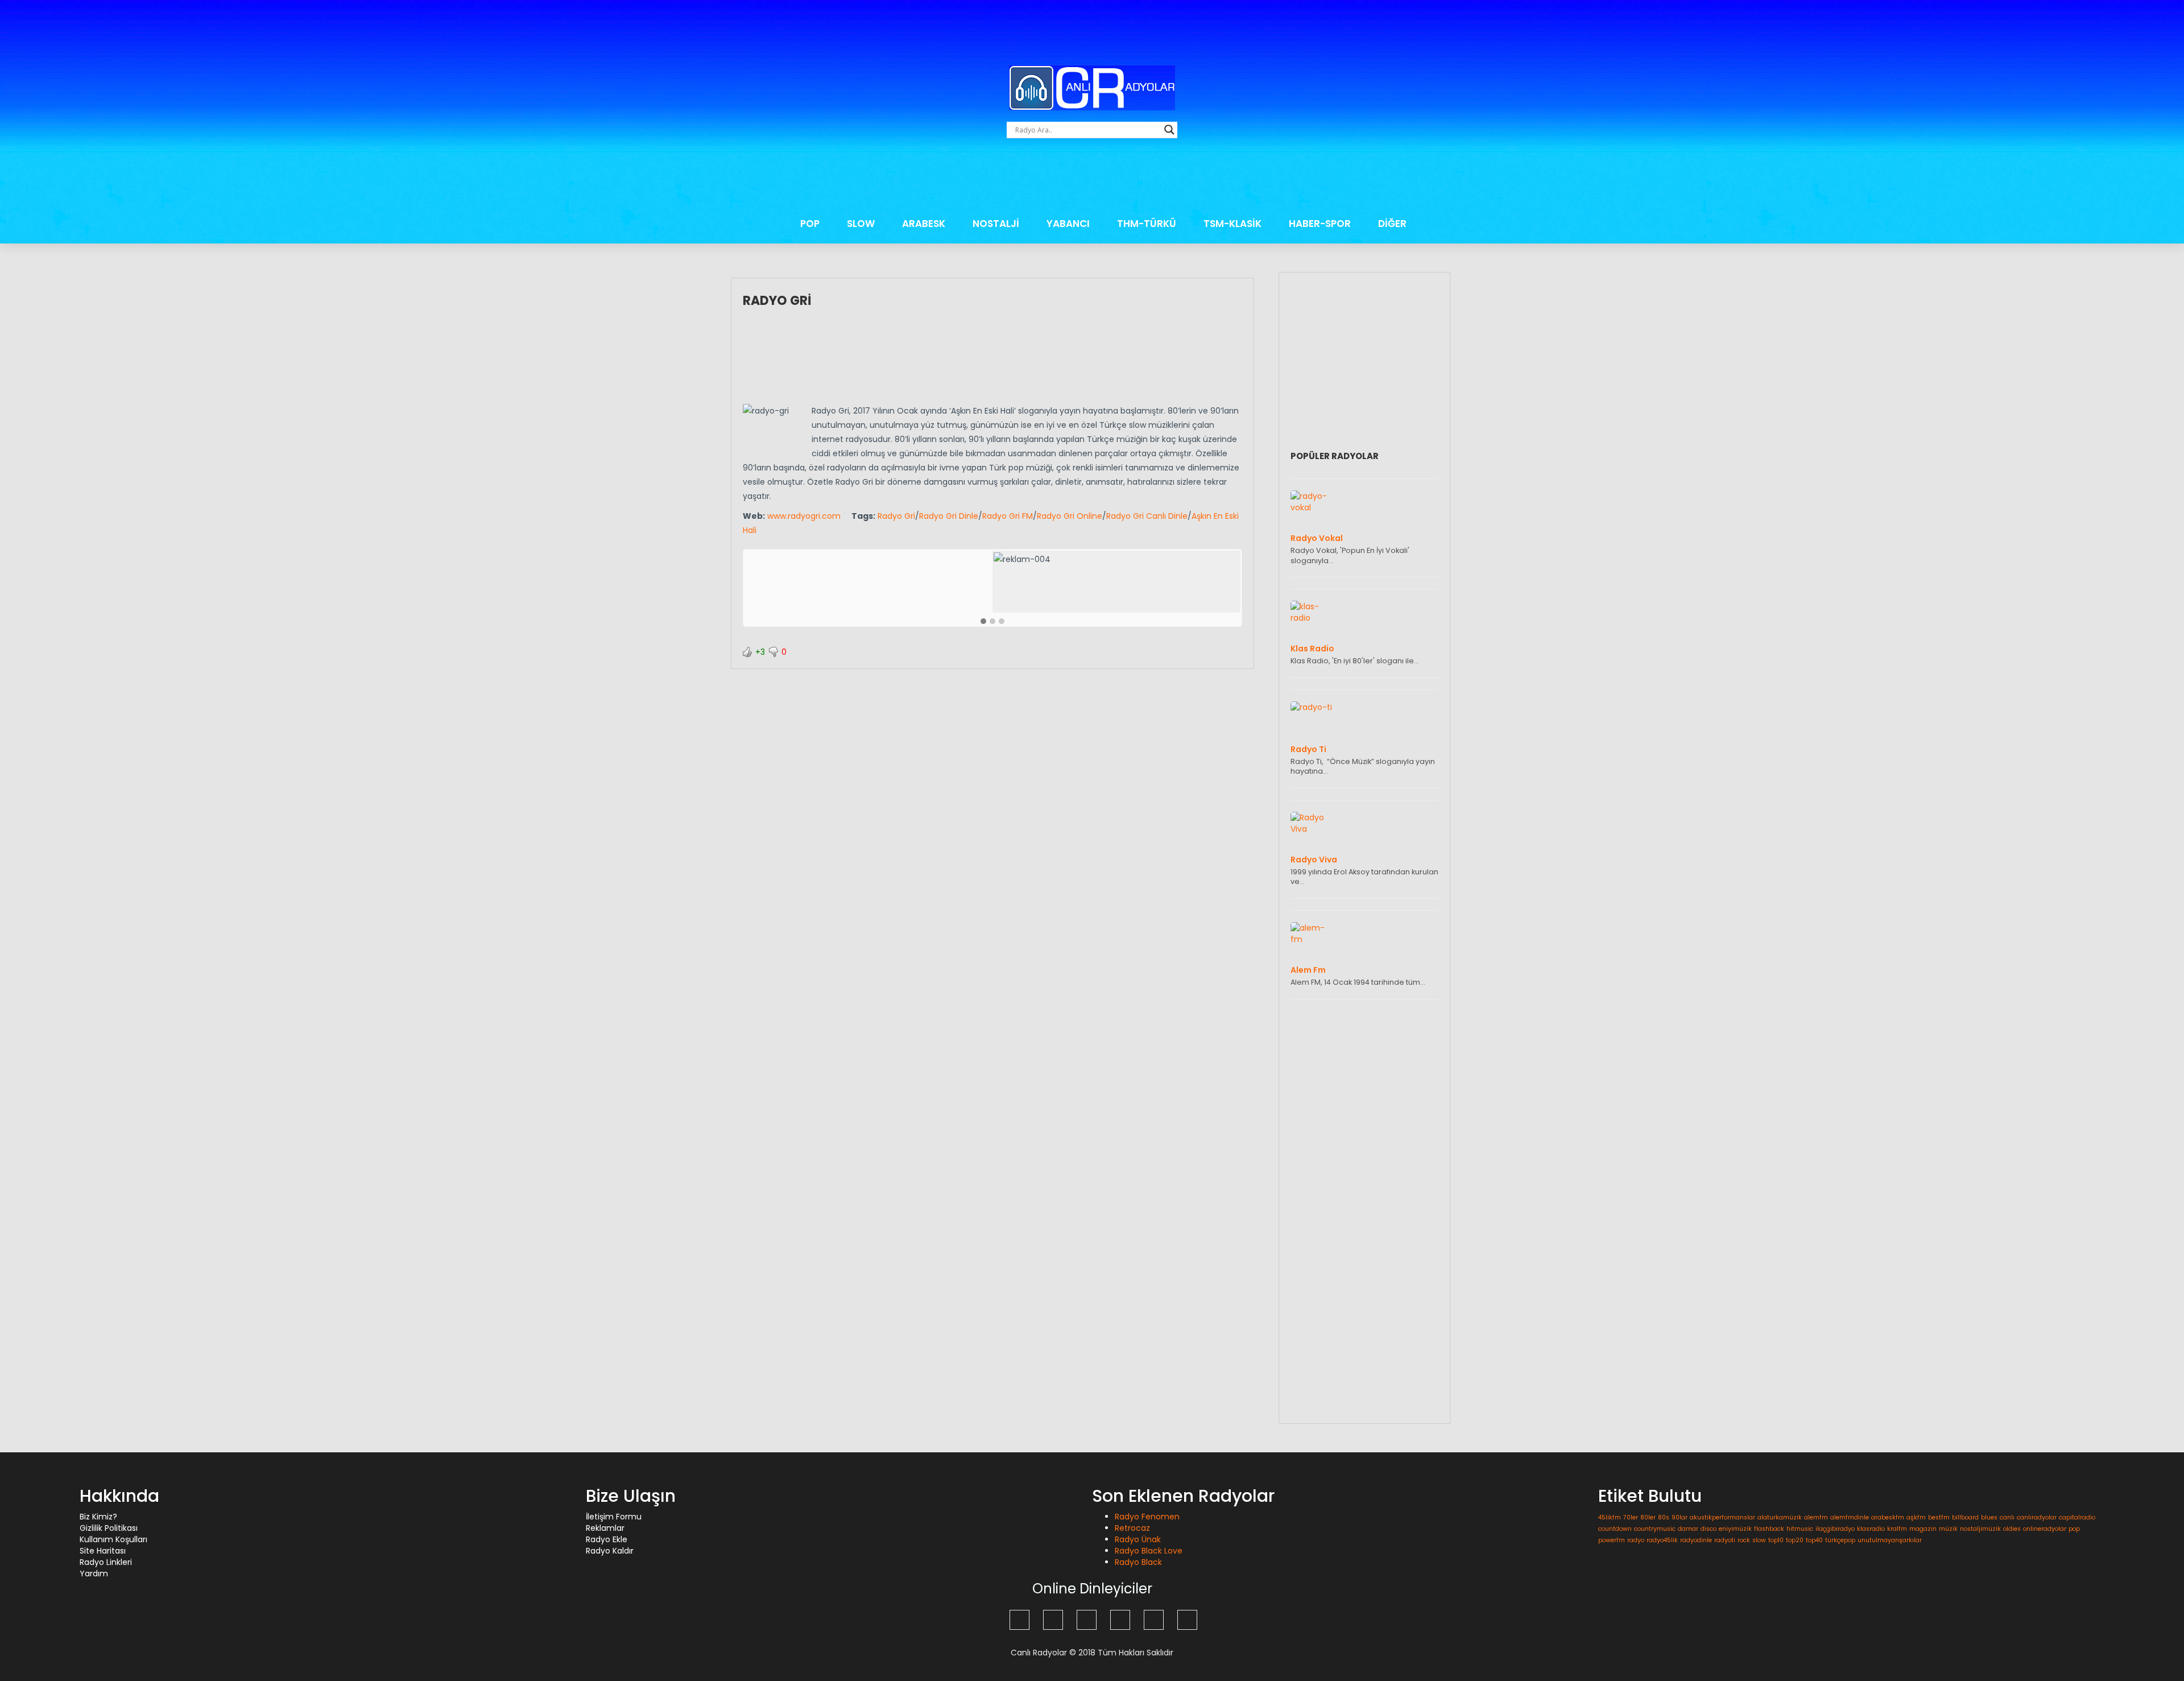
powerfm (1612, 1540)
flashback (1769, 1529)
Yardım (94, 1573)
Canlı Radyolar (1039, 1653)
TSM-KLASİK (1232, 224)
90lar (1680, 1517)
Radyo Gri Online (1070, 516)
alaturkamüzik (1780, 1517)
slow (1759, 1540)
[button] (983, 622)
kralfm (1897, 1529)
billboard (1965, 1517)
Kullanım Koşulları (113, 1539)
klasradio (1871, 1529)
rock (1744, 1540)
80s (1664, 1517)
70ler (1631, 1517)
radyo (1636, 1540)
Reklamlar (605, 1528)
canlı (2007, 1517)
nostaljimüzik (1980, 1529)
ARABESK (924, 224)
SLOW (861, 224)
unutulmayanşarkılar (1890, 1540)
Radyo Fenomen (1147, 1517)
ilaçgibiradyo (1835, 1529)
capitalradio (2077, 1517)
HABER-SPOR (1320, 224)
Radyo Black (1138, 1562)
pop (2074, 1529)
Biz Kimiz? (98, 1517)
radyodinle (1696, 1540)
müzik (1948, 1529)
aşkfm (1916, 1517)
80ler (1648, 1517)
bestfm (1939, 1517)
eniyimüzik (1735, 1529)
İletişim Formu (614, 1517)
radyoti (1725, 1540)
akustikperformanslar (1722, 1517)
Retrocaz (1132, 1528)
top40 (1814, 1540)
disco (1709, 1529)
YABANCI (1068, 224)
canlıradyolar (2037, 1517)
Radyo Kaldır (610, 1551)
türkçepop (1840, 1540)
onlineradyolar (2045, 1529)
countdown (1615, 1529)
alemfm (1816, 1517)
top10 (1776, 1540)
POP (810, 224)
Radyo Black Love (1149, 1551)
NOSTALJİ (996, 224)
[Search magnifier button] (1169, 130)
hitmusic (1800, 1529)
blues (1989, 1517)
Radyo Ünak (1138, 1539)
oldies (2012, 1529)
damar (1688, 1529)
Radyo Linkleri (106, 1562)
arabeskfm (1888, 1517)
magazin (1923, 1529)
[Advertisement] (1092, 177)
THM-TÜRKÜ (1147, 224)
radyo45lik (1662, 1540)
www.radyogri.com (804, 516)
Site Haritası (103, 1551)
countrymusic (1655, 1529)
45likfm (1610, 1517)
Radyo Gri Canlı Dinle (1147, 516)
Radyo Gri (777, 301)
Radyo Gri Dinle (949, 516)
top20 (1795, 1540)
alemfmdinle (1850, 1517)
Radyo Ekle (607, 1539)
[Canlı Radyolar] (1092, 88)
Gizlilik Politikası (109, 1528)
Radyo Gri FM (1008, 516)
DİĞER (1392, 224)
